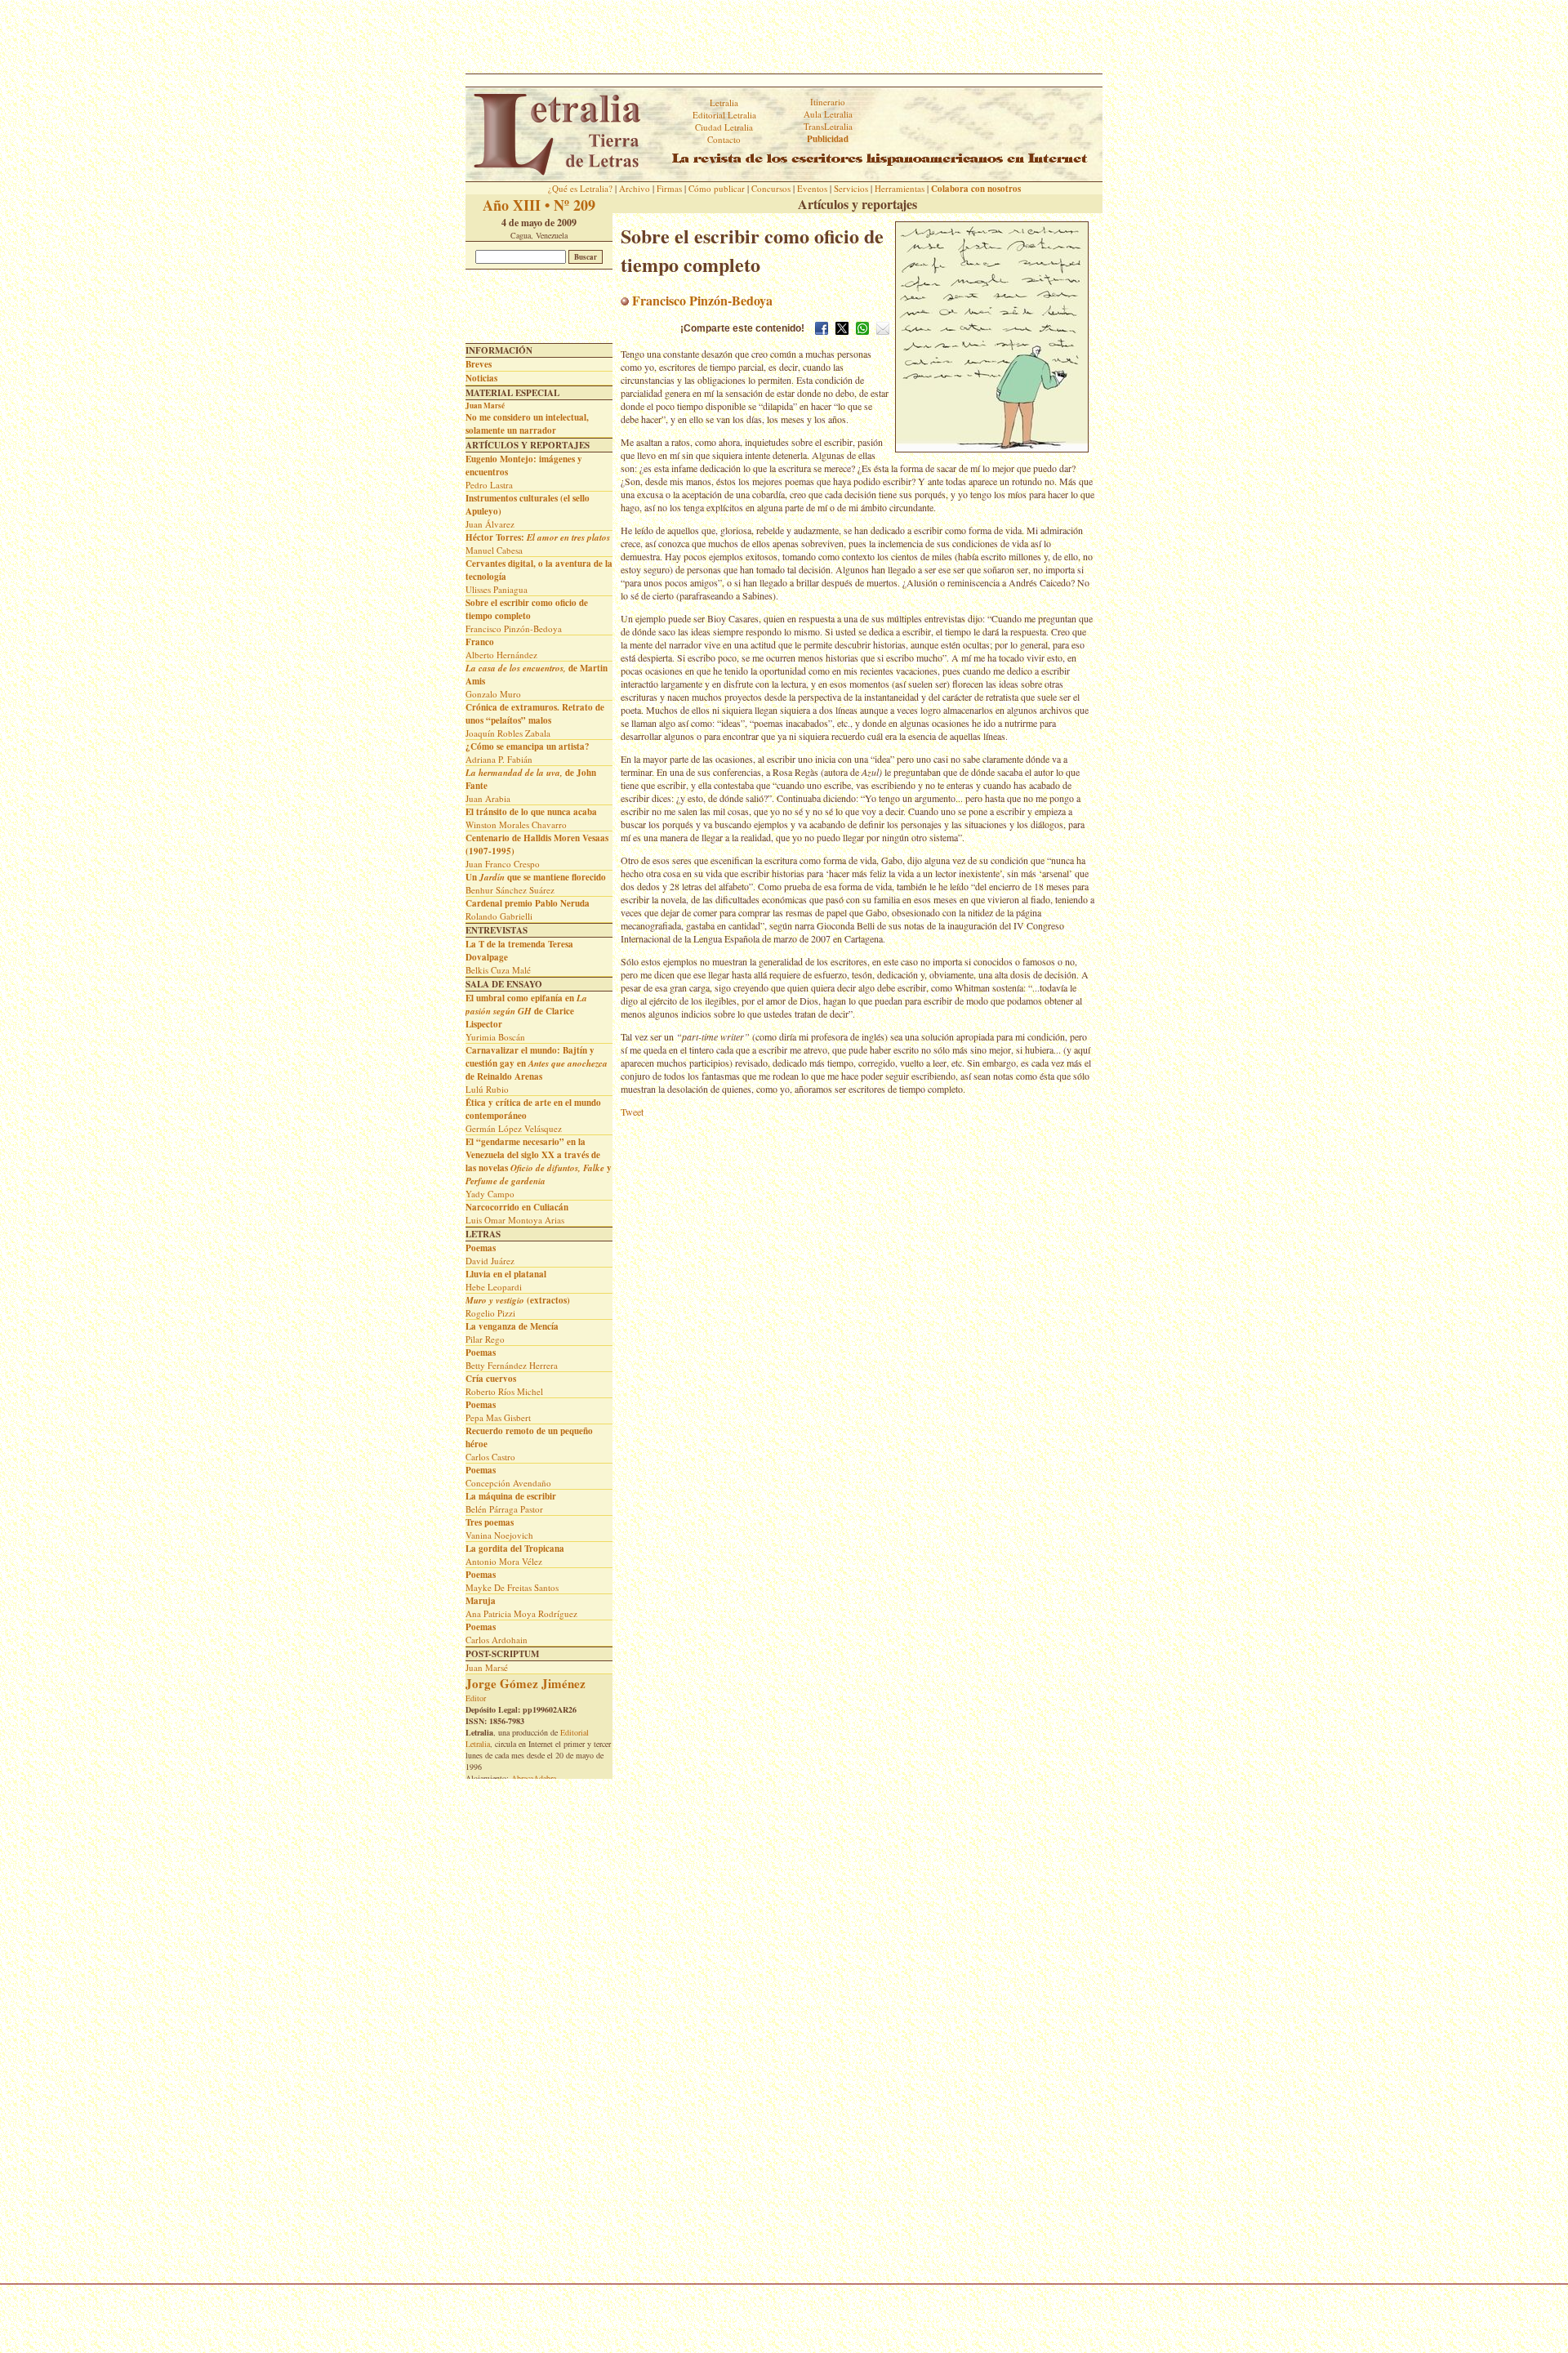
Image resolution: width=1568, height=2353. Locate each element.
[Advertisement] (784, 37)
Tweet (632, 1112)
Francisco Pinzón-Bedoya (701, 300)
